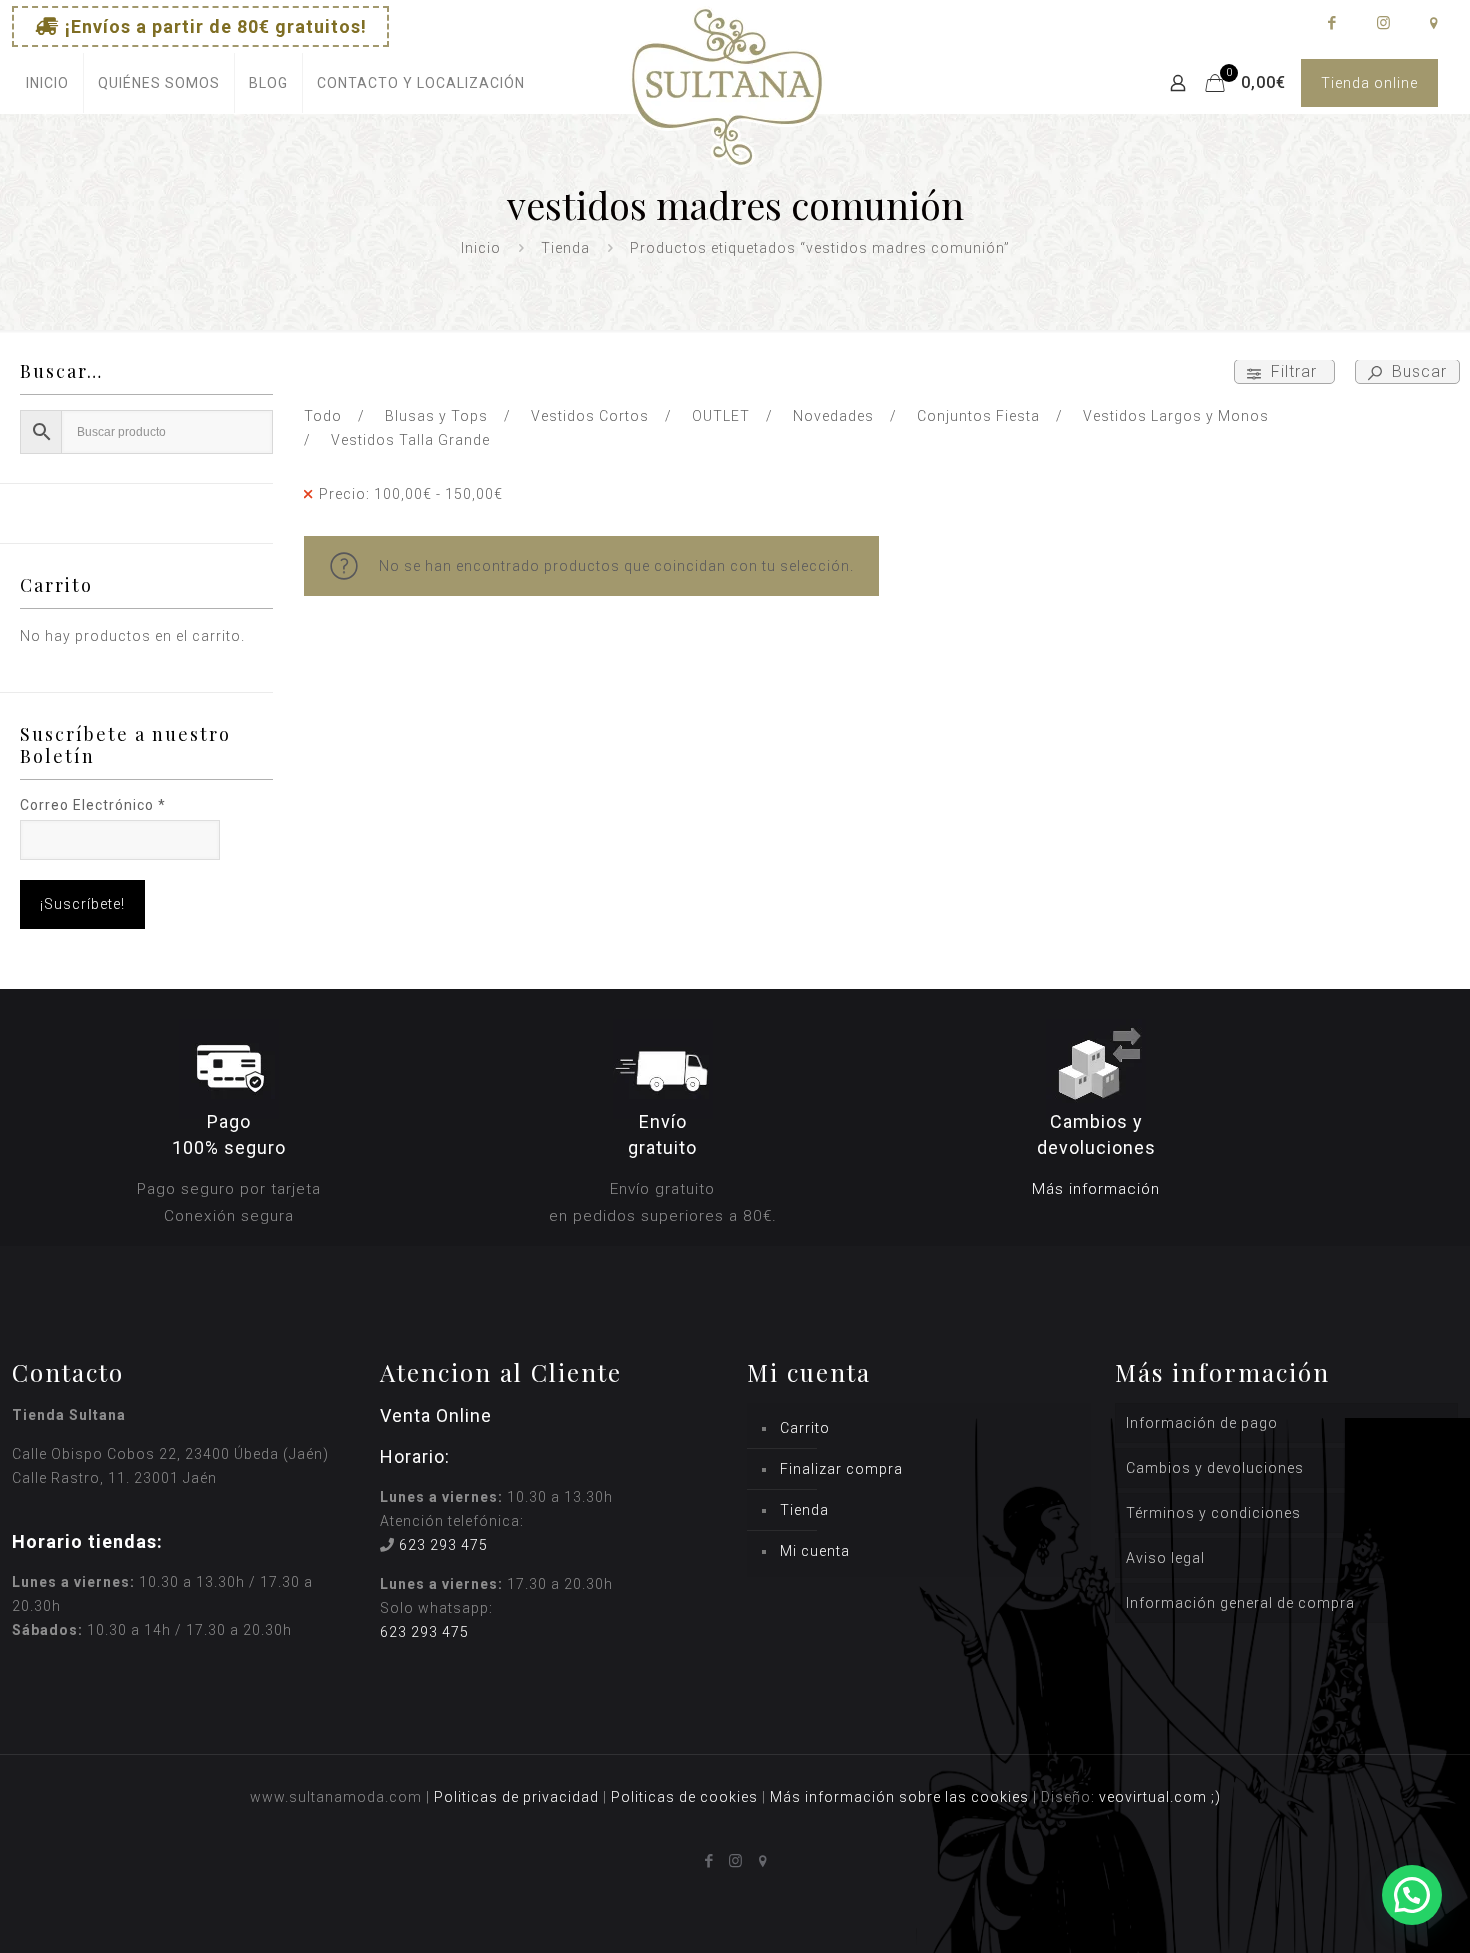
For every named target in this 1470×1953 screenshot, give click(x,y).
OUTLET (721, 416)
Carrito (805, 1428)
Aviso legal (1165, 1558)
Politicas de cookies (684, 1797)
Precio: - (411, 494)
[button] (1412, 1895)
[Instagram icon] (1382, 23)
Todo (323, 416)
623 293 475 (443, 1545)
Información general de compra (1240, 1603)
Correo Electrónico (93, 805)
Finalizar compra (841, 1469)
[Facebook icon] (1331, 23)
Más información (1096, 1189)
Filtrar (1294, 371)
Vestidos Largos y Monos (1176, 416)
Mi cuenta (815, 1551)
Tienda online (1369, 83)
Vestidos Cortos (590, 416)
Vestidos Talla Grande (410, 440)
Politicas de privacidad (516, 1797)
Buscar (1417, 371)
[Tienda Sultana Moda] (727, 110)
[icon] (1433, 23)
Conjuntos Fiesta (978, 416)
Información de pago (1202, 1423)
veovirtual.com (1155, 1797)
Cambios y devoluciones (1215, 1468)
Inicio (481, 248)
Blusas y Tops (436, 416)
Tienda (565, 248)
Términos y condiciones (1213, 1513)
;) (1216, 1797)
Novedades (833, 416)
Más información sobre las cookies (899, 1797)
